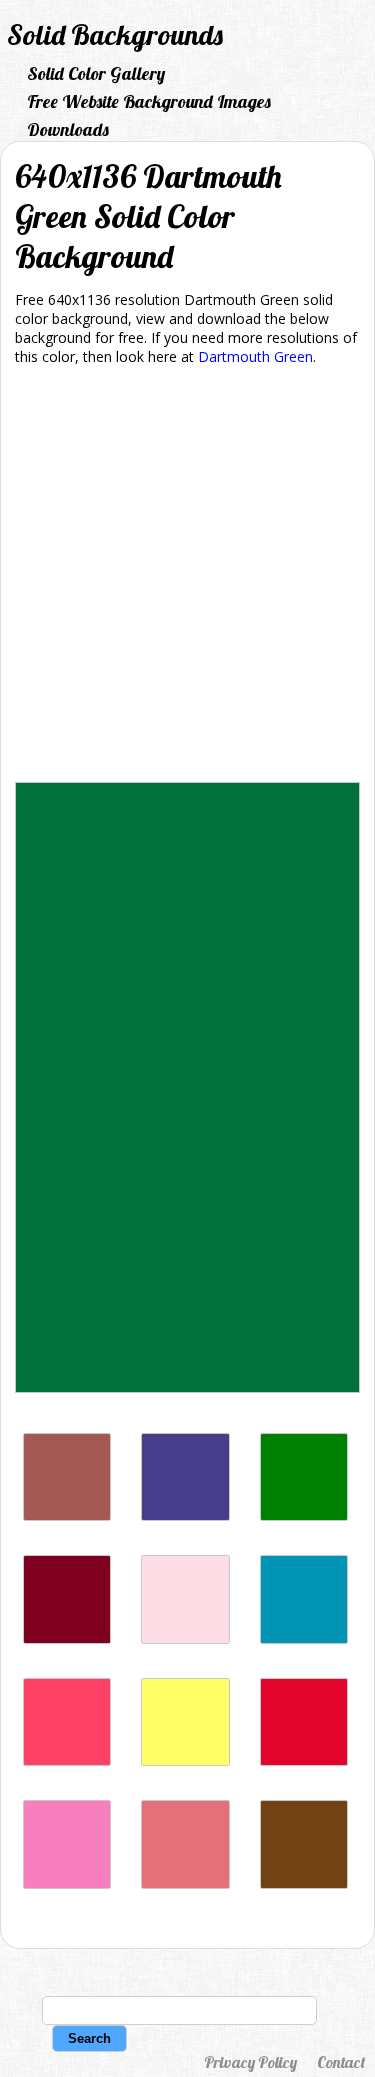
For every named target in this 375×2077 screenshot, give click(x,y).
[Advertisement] (187, 577)
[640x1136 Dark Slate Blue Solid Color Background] (185, 1515)
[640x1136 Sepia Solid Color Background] (304, 1883)
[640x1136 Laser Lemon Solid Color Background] (185, 1760)
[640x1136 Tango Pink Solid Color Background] (185, 1883)
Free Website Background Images (149, 101)
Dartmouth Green (255, 356)
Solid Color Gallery (96, 73)
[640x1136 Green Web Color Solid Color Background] (304, 1515)
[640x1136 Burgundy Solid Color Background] (67, 1638)
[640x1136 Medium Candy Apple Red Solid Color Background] (304, 1760)
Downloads (68, 129)
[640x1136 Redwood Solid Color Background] (67, 1515)
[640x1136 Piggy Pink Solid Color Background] (185, 1638)
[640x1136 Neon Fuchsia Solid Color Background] (67, 1760)
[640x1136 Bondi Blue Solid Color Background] (304, 1638)
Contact (341, 2062)
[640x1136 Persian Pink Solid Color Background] (67, 1883)
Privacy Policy (250, 2062)
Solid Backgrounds (115, 34)
